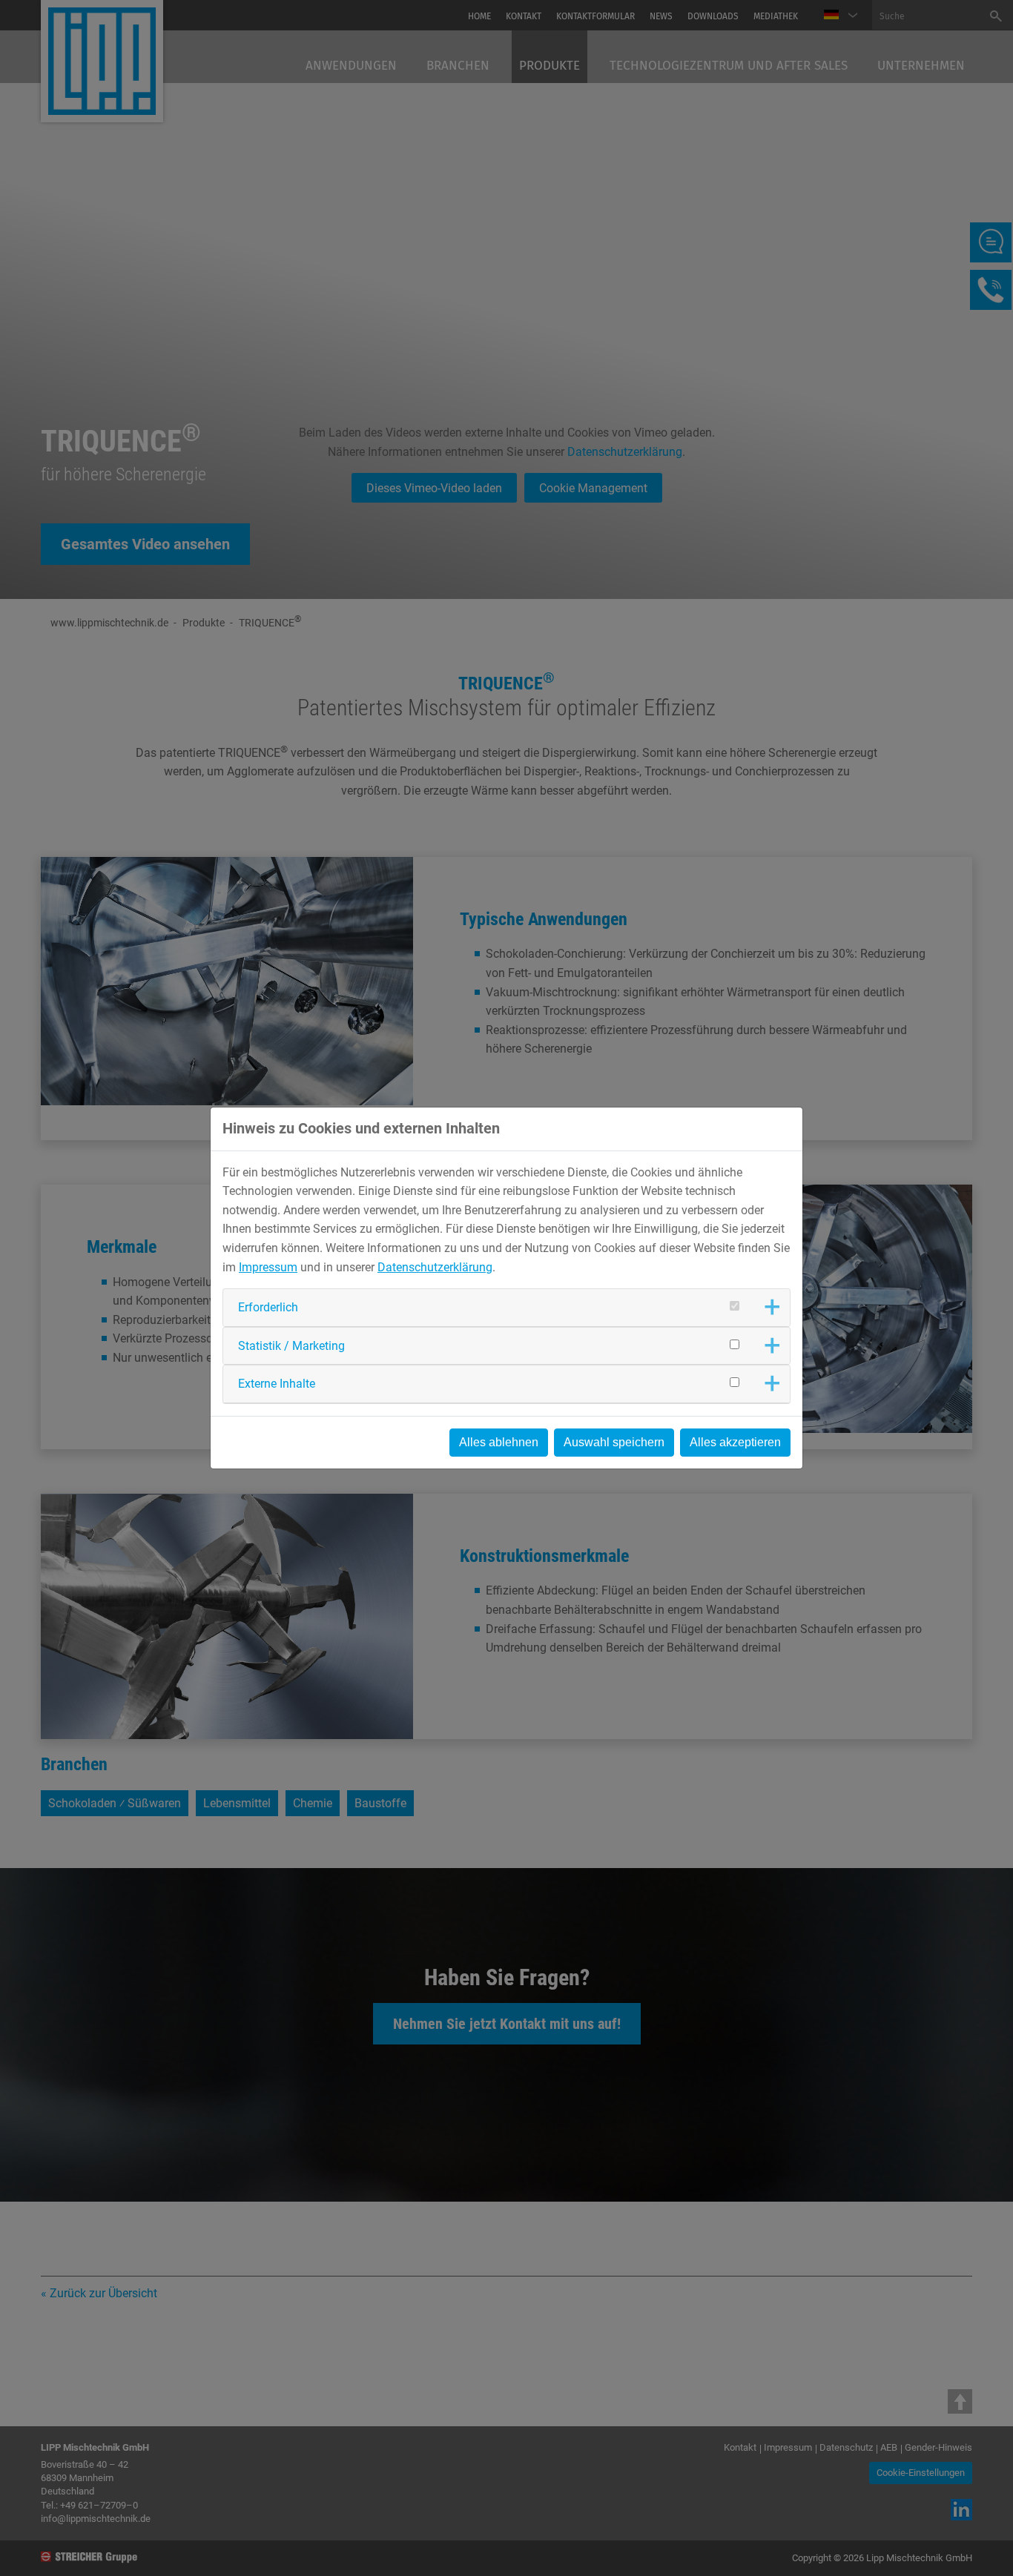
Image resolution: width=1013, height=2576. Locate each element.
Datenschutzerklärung (435, 1267)
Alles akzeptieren (735, 1442)
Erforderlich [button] (268, 1307)
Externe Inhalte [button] (277, 1384)
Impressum (268, 1267)
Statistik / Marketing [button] (291, 1346)
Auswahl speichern (614, 1442)
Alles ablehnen (499, 1442)
